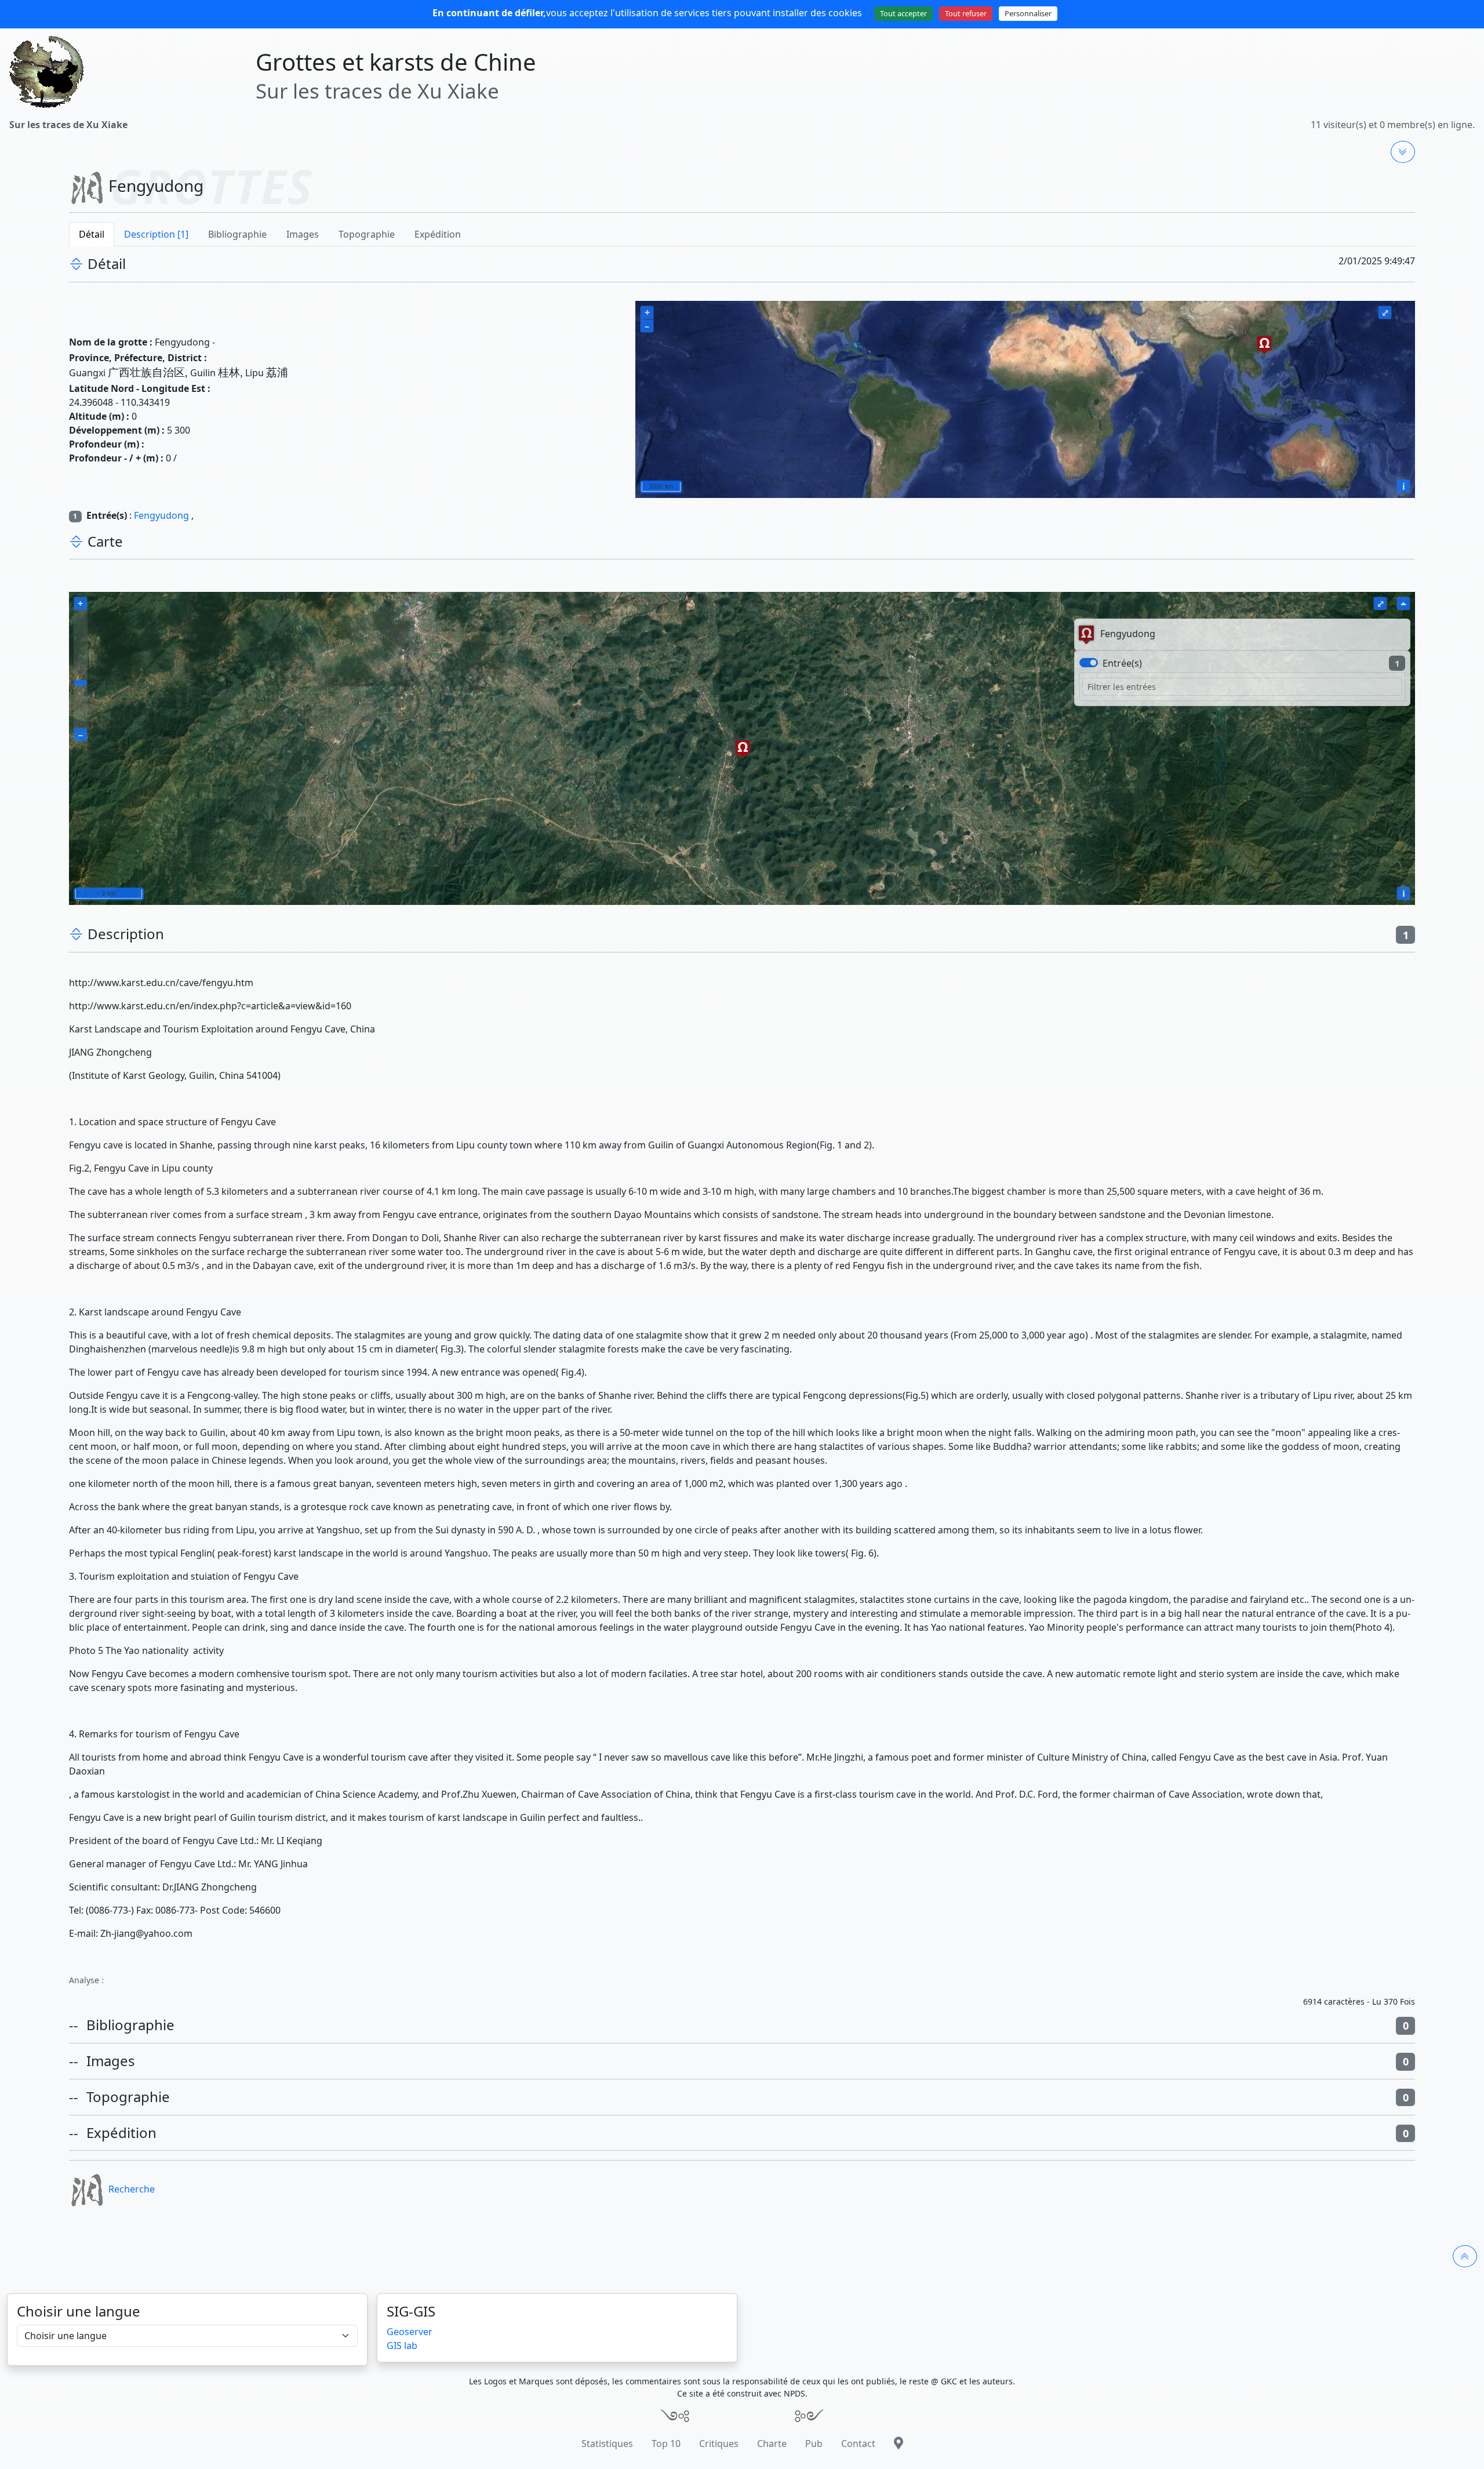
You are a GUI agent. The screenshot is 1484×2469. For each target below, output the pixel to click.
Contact (858, 2443)
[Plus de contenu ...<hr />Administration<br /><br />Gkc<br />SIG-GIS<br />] (1403, 152)
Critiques (719, 2443)
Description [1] (156, 234)
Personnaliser (1028, 13)
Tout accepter (903, 13)
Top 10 (666, 2443)
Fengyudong (161, 515)
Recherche (132, 2189)
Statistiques (607, 2443)
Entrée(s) (1122, 663)
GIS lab (402, 2346)
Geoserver (410, 2332)
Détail (92, 234)
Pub (814, 2443)
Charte (772, 2443)
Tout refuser (966, 13)
